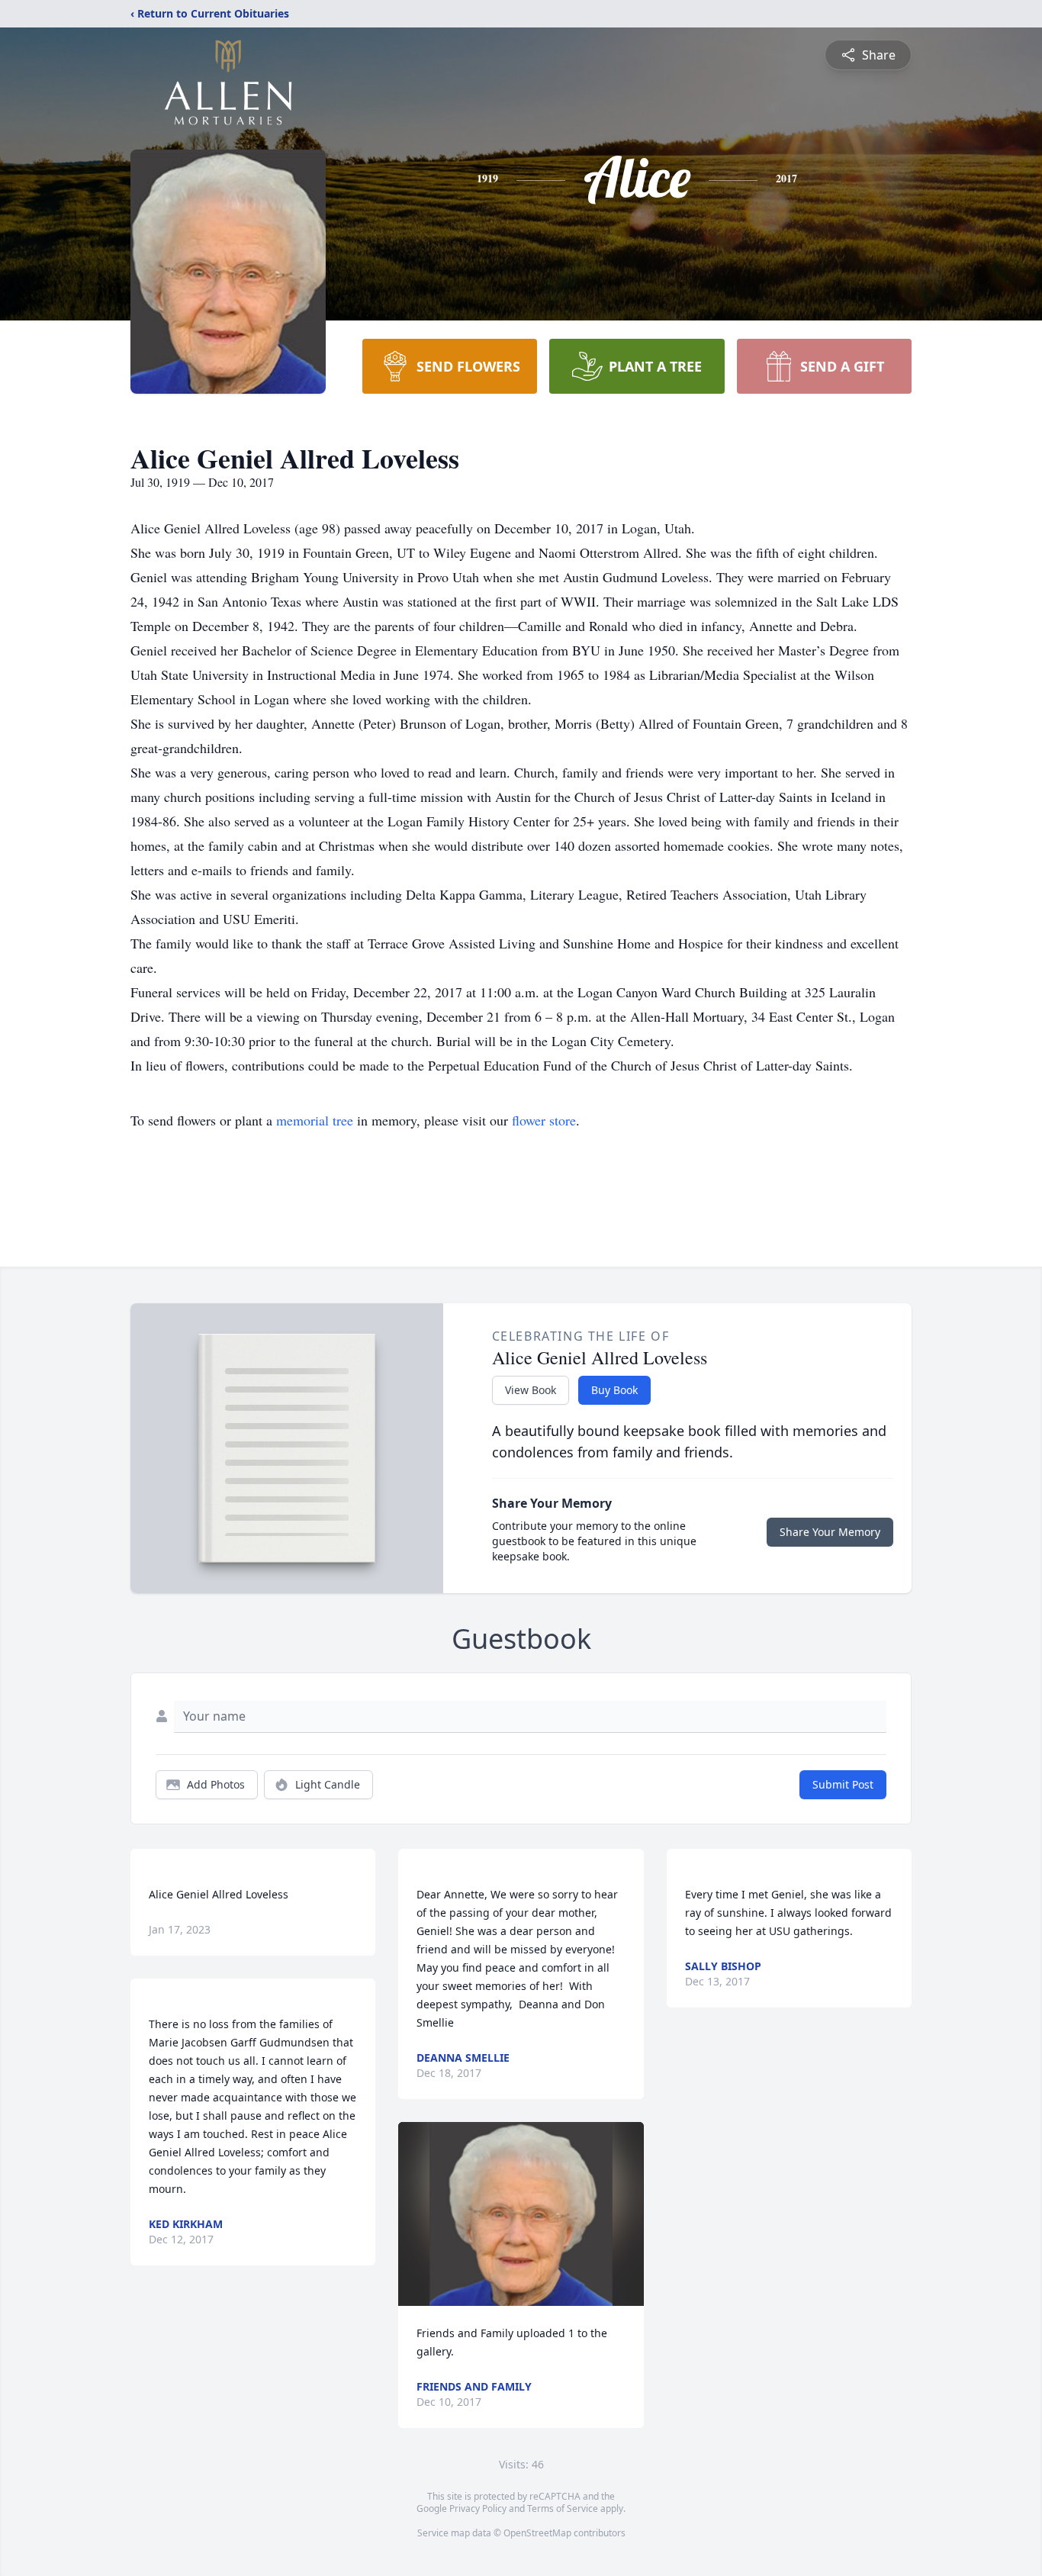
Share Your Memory (830, 1532)
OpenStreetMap (537, 2533)
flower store (544, 1120)
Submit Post (843, 1784)
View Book (531, 1390)
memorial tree (315, 1120)
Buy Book (614, 1390)
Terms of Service (563, 2508)
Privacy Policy (478, 2508)
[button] (521, 2214)
